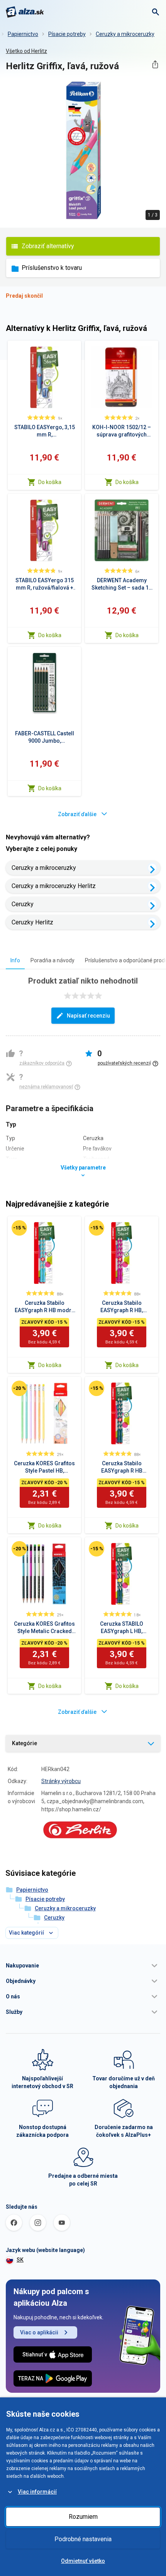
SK (20, 2260)
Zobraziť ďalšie (77, 814)
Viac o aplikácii (39, 2332)
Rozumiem (83, 2517)
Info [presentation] (15, 960)
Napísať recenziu (88, 1016)
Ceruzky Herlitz (32, 922)
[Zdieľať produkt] (155, 64)
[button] (83, 1966)
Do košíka (50, 482)
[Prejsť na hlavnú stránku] (25, 12)
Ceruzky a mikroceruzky (125, 34)
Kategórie (25, 1743)
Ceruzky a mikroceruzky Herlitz (54, 886)
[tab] (15, 960)
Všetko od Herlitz (26, 51)
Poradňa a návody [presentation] (53, 960)
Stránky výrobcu (61, 1781)
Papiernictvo (23, 34)
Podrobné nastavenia (83, 2539)
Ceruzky (23, 904)
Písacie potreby (67, 34)
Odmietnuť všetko (83, 2561)
